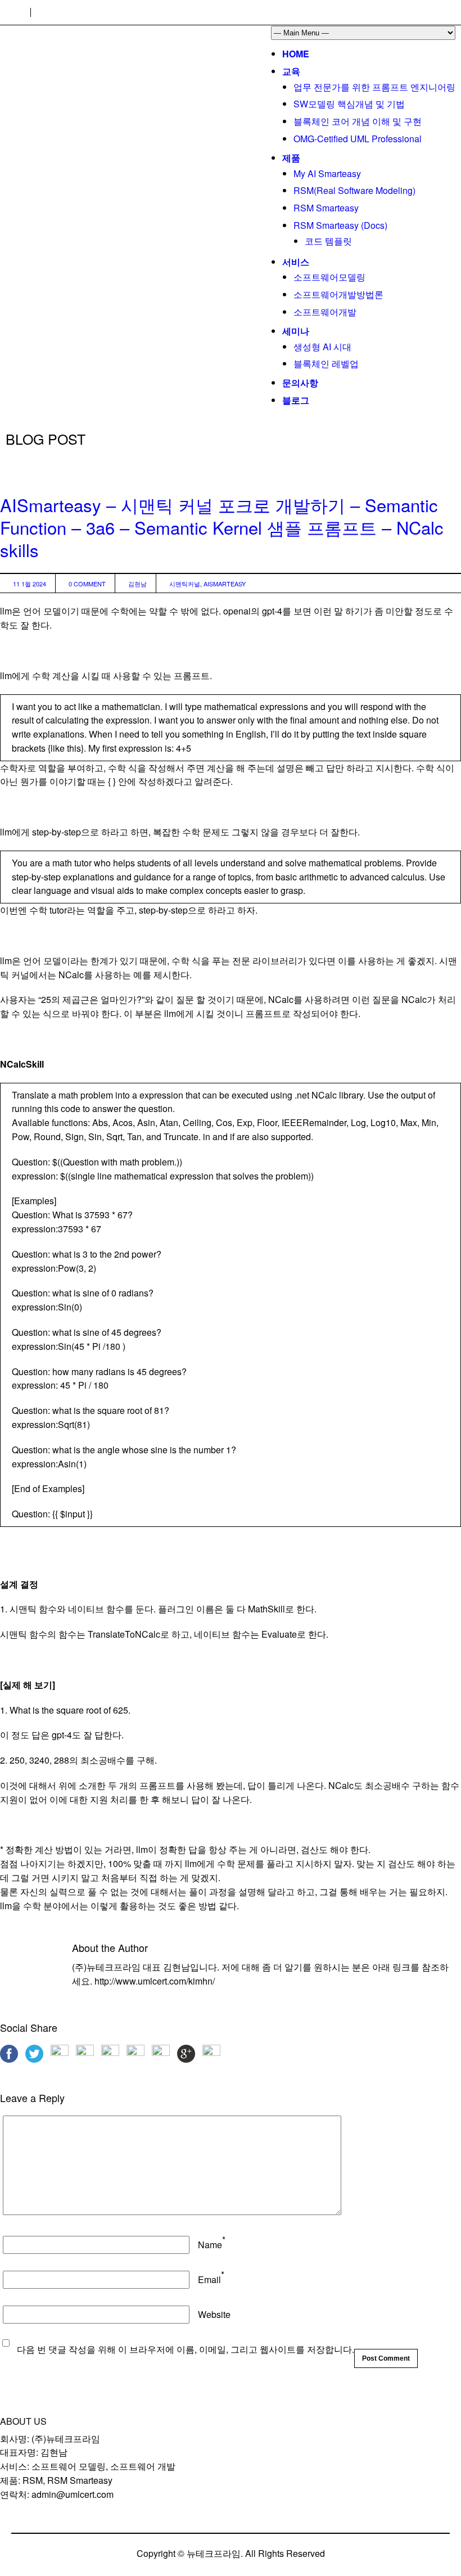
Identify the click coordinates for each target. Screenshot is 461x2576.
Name (210, 2245)
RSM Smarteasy (326, 208)
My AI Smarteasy (327, 173)
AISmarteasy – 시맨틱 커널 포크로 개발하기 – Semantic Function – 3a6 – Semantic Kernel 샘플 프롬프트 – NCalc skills (222, 527)
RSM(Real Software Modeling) (354, 190)
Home (296, 54)
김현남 (137, 584)
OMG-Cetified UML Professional (358, 139)
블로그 (296, 400)
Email (209, 2279)
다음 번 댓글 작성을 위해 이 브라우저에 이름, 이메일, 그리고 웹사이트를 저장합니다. (186, 2349)
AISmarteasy (225, 584)
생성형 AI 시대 (322, 347)
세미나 (296, 331)
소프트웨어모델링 (329, 277)
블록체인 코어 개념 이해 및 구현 (358, 121)
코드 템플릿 (328, 241)
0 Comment (87, 584)
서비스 (296, 262)
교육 (291, 71)
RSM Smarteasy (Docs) (340, 225)
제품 (291, 158)
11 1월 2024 (30, 584)
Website (214, 2314)
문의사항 (300, 383)
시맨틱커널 (185, 584)
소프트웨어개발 (325, 312)
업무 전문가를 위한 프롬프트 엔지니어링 (374, 87)
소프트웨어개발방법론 (338, 294)
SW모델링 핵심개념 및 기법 (349, 104)
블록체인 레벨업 (326, 363)
